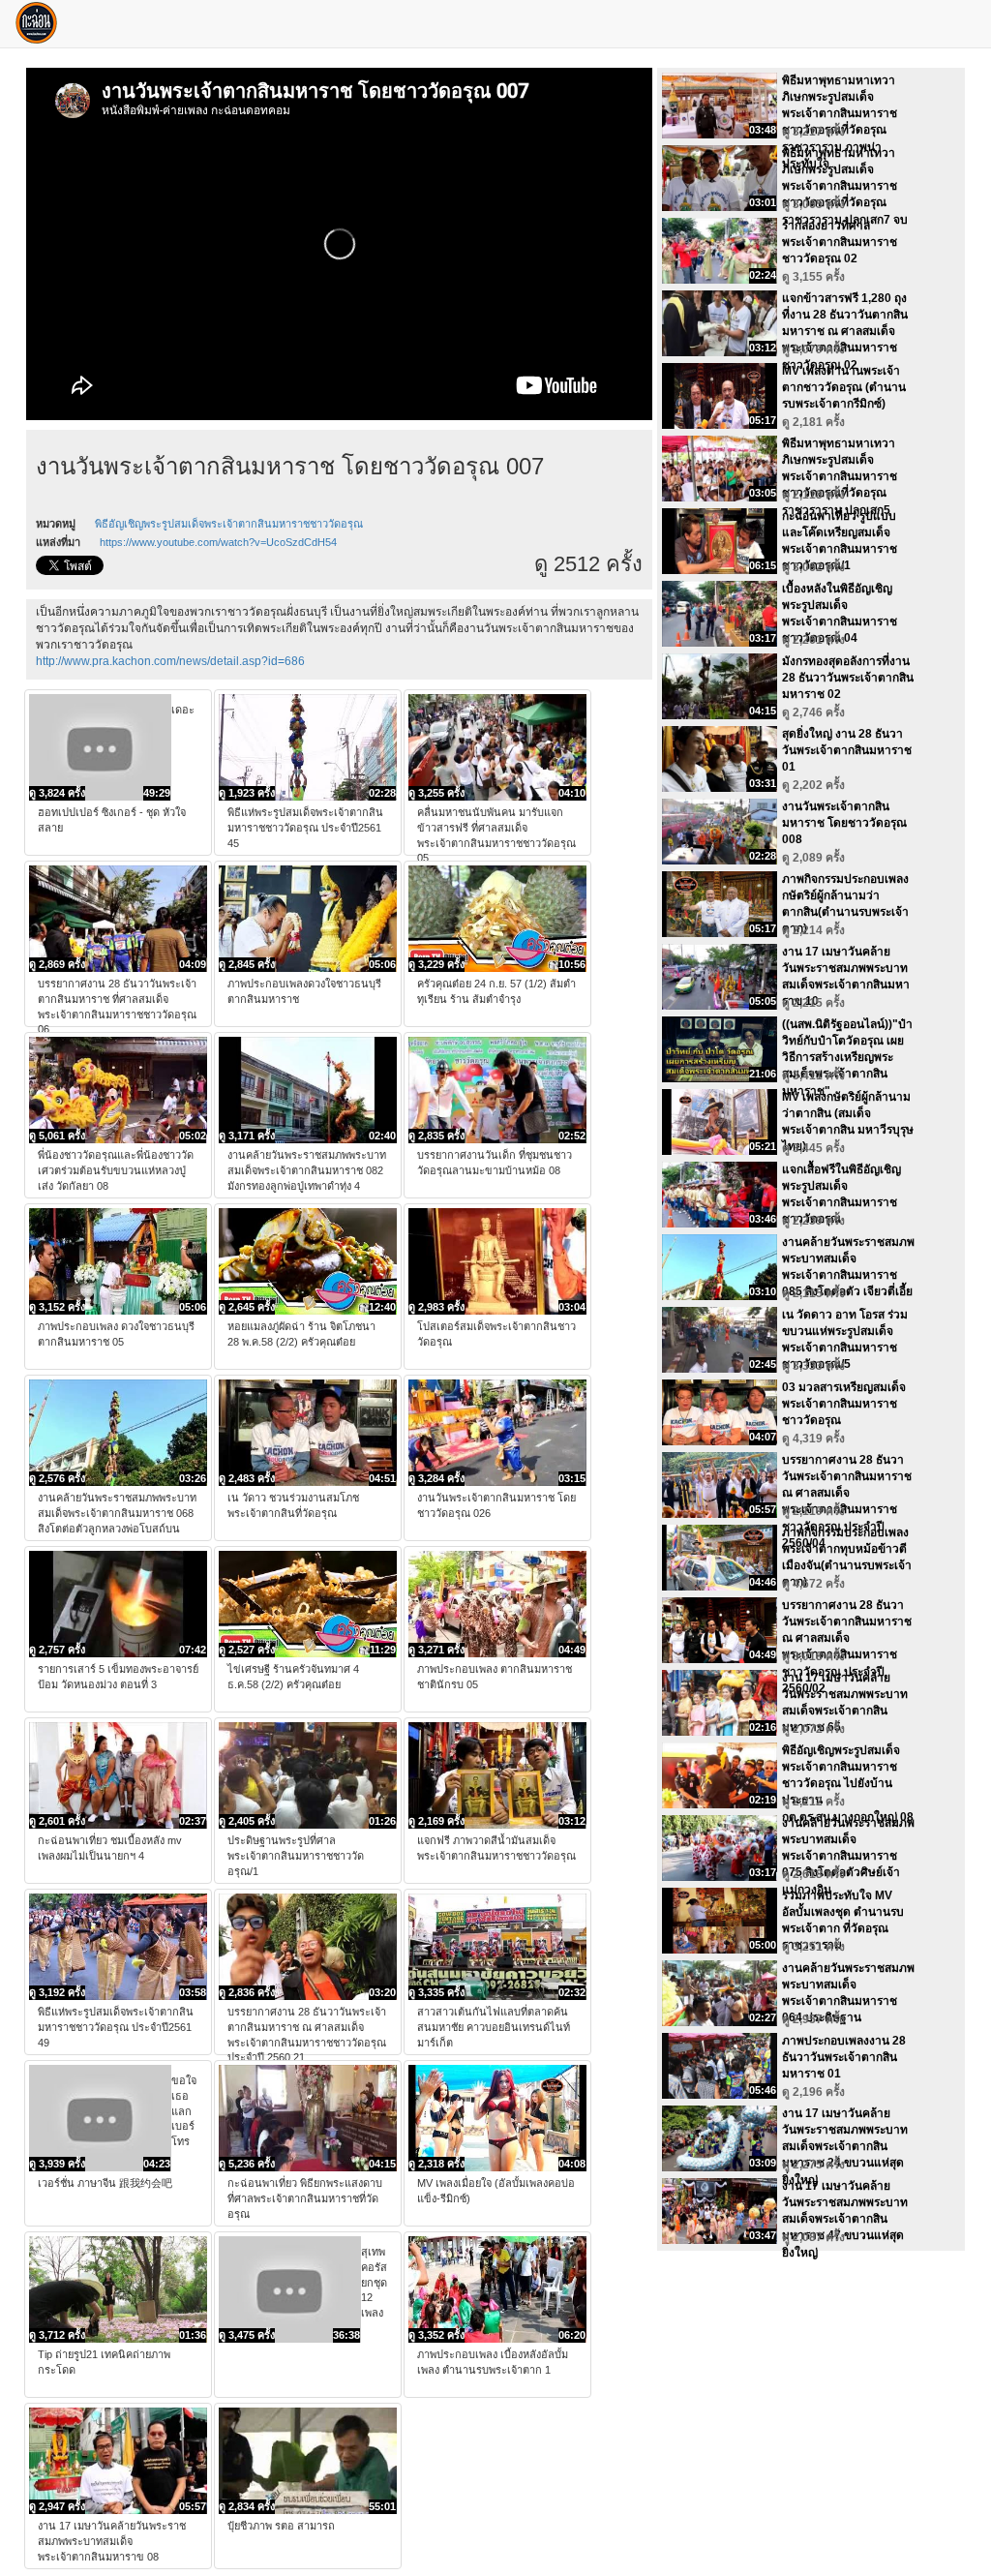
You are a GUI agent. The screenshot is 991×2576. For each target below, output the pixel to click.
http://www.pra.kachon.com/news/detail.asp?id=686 (170, 661)
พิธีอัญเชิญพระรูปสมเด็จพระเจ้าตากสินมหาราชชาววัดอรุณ (229, 524)
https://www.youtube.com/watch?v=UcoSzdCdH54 (218, 542)
